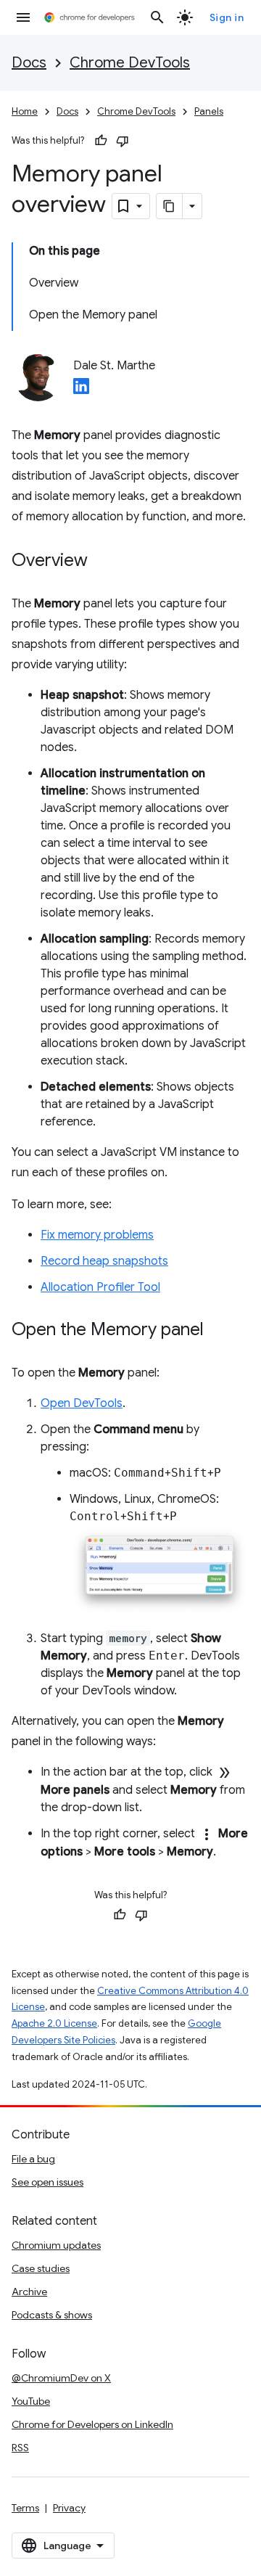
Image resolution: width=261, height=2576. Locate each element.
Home (25, 111)
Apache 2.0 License (54, 2023)
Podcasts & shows (52, 2315)
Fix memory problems (97, 1235)
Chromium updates (56, 2245)
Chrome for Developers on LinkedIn (92, 2424)
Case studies (41, 2268)
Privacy (69, 2508)
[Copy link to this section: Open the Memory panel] (218, 1331)
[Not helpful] (123, 141)
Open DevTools (82, 1403)
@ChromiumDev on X (61, 2378)
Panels (209, 111)
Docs (29, 63)
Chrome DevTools (130, 63)
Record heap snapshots (104, 1261)
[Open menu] (23, 17)
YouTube (31, 2401)
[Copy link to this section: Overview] (102, 562)
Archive (29, 2292)
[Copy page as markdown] (170, 206)
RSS (20, 2448)
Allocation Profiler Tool (100, 1287)
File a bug (33, 2159)
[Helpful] (101, 141)
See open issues (47, 2182)
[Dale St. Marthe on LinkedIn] (81, 390)
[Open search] (157, 17)
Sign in (227, 17)
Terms (25, 2508)
